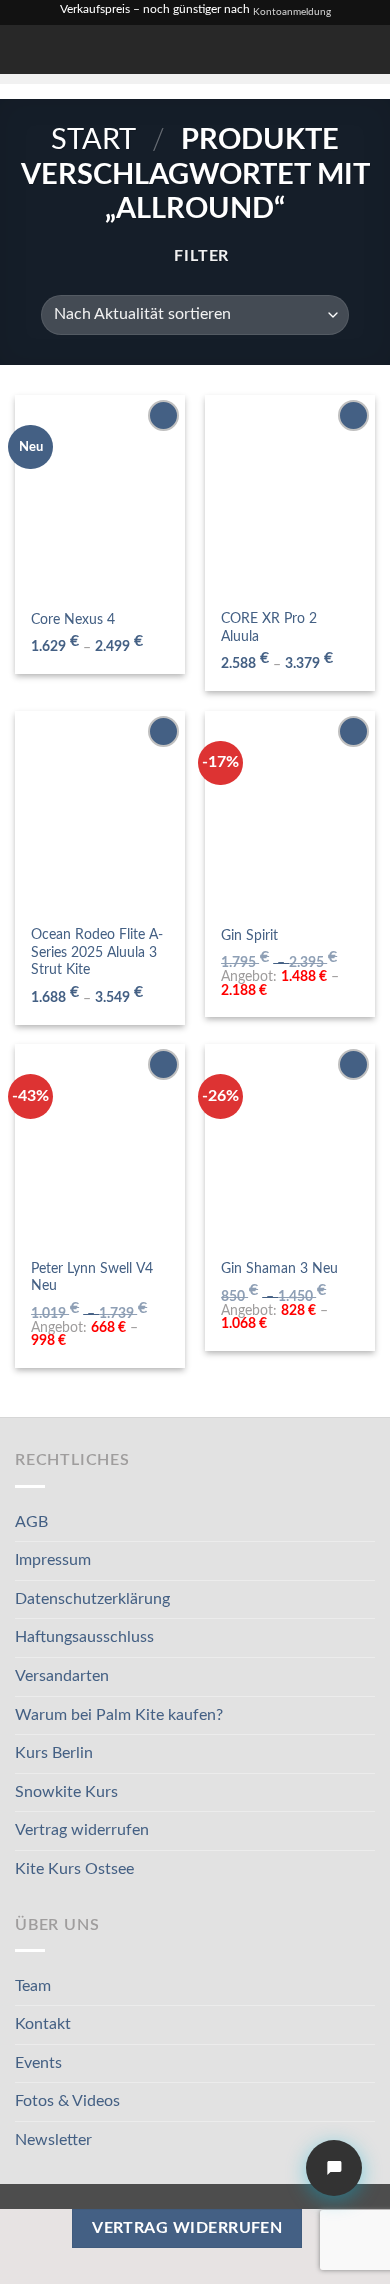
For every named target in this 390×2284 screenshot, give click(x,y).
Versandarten (62, 1676)
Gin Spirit (249, 936)
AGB (31, 1522)
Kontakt (43, 2024)
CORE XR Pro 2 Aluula (269, 628)
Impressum (53, 1560)
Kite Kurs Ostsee (74, 1869)
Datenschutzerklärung (92, 1599)
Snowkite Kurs (66, 1792)
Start (93, 140)
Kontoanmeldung (292, 12)
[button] (261, 49)
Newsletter (53, 2140)
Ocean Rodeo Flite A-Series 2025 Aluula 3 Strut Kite (97, 952)
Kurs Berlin (54, 1753)
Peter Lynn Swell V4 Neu (92, 1278)
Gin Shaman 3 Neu (279, 1269)
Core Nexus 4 (73, 620)
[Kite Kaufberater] (334, 2168)
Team (33, 1986)
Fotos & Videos (67, 2101)
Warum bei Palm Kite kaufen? (119, 1715)
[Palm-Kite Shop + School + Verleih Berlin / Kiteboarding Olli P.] (103, 50)
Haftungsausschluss (84, 1637)
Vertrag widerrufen (82, 1830)
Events (38, 2063)
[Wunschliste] (293, 50)
